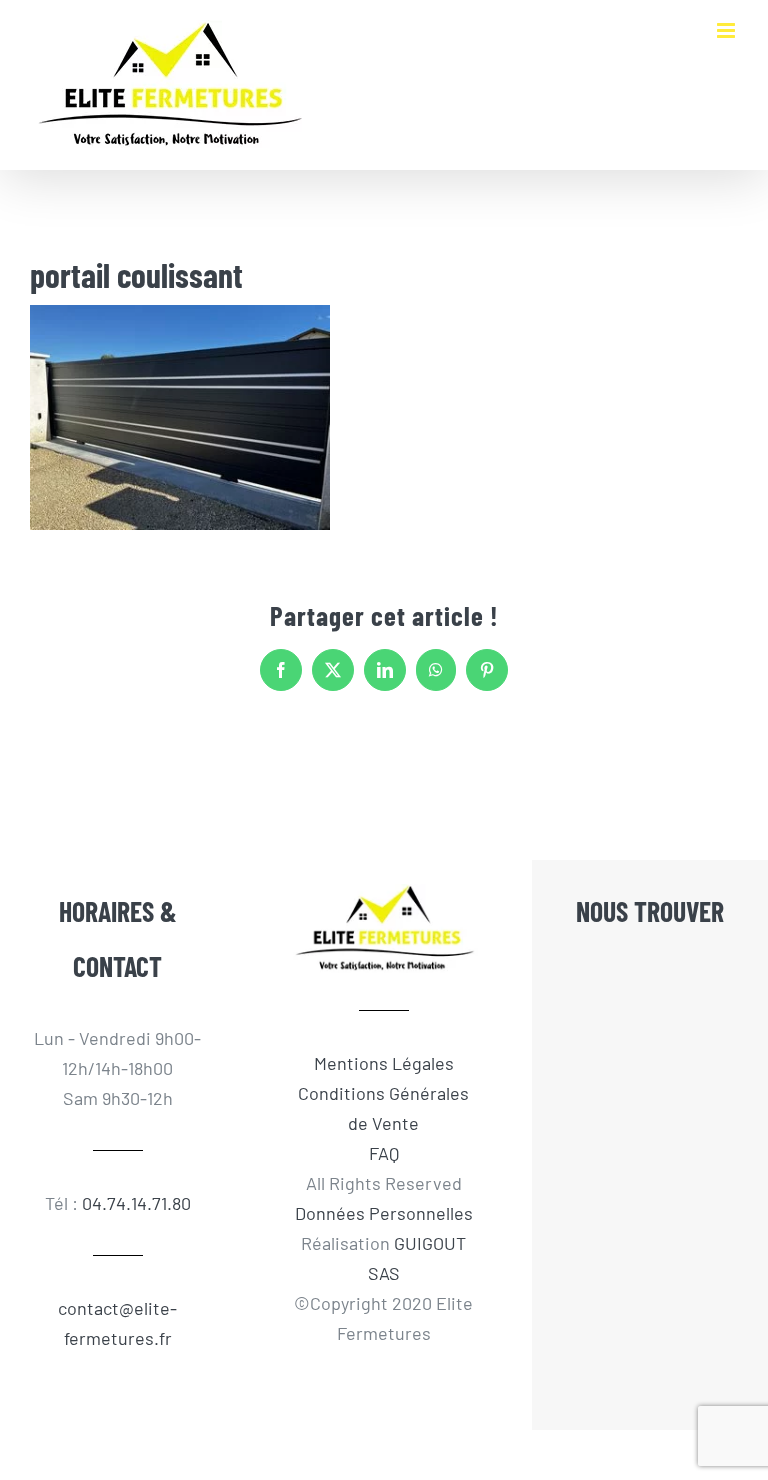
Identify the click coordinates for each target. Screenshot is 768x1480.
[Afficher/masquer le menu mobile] (727, 30)
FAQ (384, 1153)
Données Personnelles (384, 1213)
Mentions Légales (384, 1063)
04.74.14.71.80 (136, 1203)
